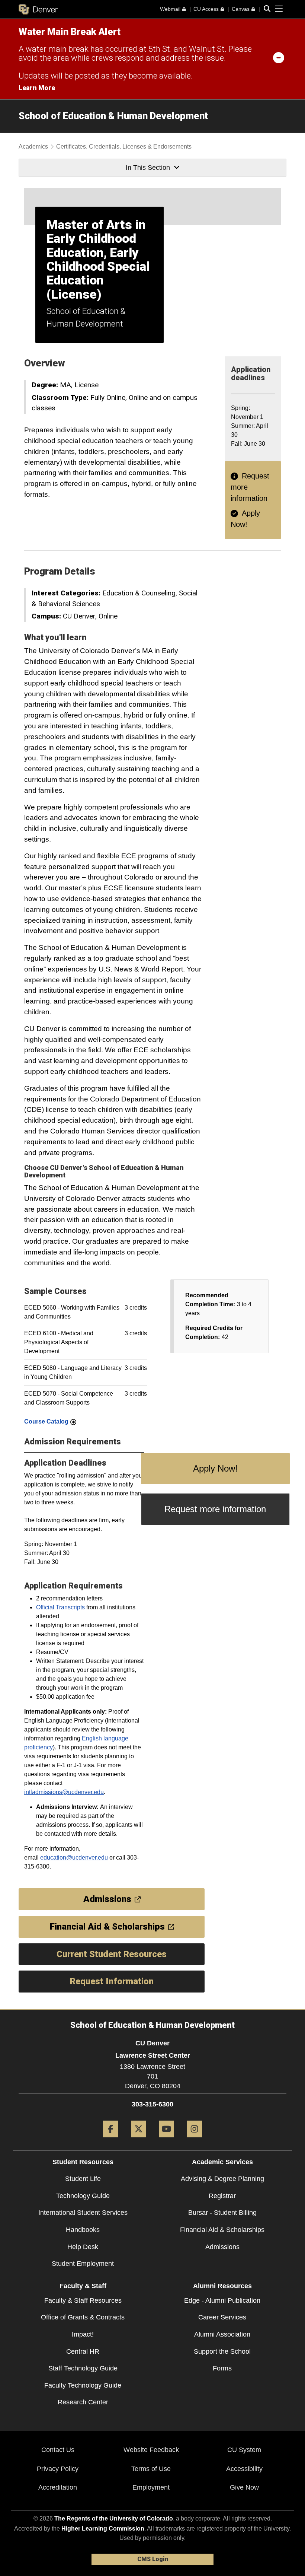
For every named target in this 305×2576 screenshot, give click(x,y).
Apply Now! (215, 1468)
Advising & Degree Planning (222, 2179)
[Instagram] (194, 2140)
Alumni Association (222, 2334)
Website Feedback (151, 2450)
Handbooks (83, 2230)
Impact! (83, 2334)
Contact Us (58, 2450)
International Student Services (83, 2213)
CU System (244, 2450)
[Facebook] (111, 2140)
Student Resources (83, 2162)
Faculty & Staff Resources (83, 2300)
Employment (151, 2487)
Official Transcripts (60, 1607)
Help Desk (83, 2247)
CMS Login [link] (153, 2559)
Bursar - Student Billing (222, 2213)
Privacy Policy (58, 2469)
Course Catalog (46, 1421)
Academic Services (222, 2162)
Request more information (215, 1509)
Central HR (83, 2351)
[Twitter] (139, 2140)
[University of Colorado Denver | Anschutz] (38, 9)
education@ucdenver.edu (74, 1858)
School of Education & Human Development (113, 116)
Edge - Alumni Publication (222, 2300)
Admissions (222, 2247)
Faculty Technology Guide (83, 2385)
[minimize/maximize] (279, 57)
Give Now (244, 2487)
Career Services (222, 2317)
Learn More (37, 88)
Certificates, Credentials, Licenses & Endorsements (124, 147)
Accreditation (58, 2487)
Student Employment (83, 2264)
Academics (33, 147)
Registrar (222, 2196)
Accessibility (244, 2469)
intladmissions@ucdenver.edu (64, 1792)
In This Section (148, 168)
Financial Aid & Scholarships (222, 2230)
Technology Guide (83, 2196)
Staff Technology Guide (83, 2368)
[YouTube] (166, 2140)
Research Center (83, 2402)
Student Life (83, 2179)
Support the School (222, 2351)
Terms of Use (151, 2469)
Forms (222, 2368)
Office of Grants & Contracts (83, 2317)
